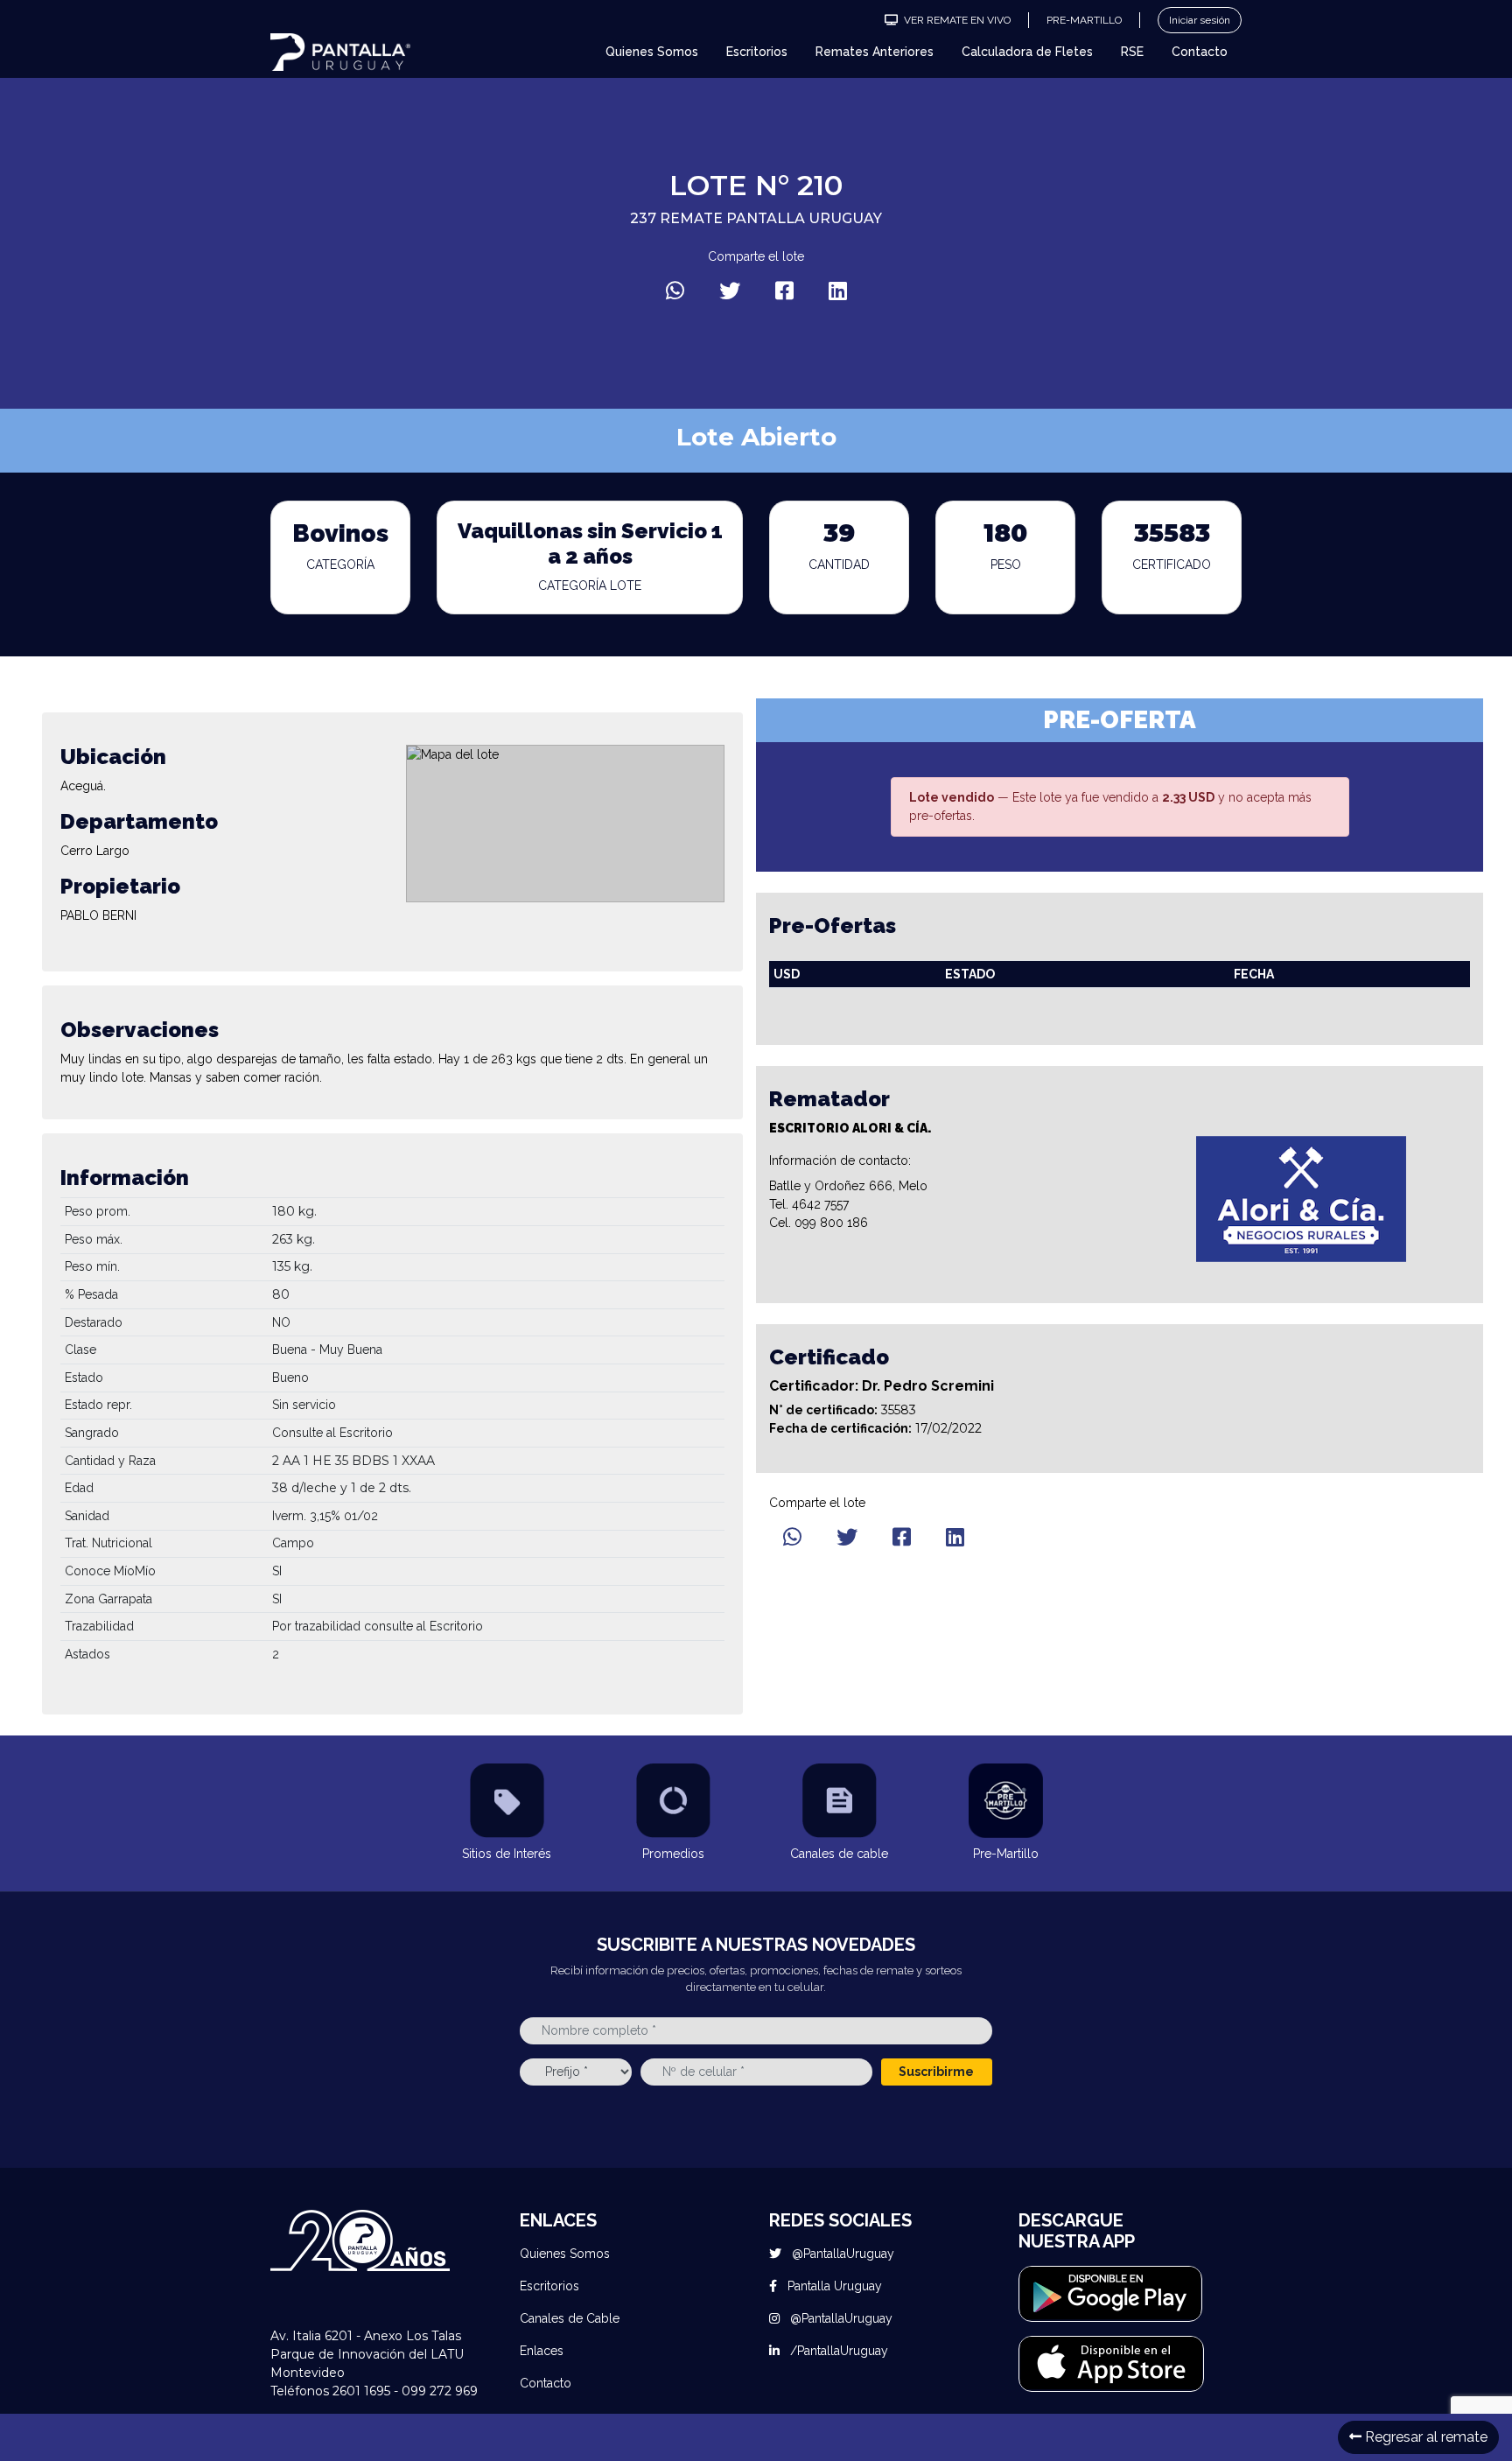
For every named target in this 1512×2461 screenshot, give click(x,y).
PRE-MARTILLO (1084, 20)
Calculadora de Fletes (1027, 52)
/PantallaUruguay (837, 2351)
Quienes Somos (652, 52)
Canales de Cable (570, 2318)
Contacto (1200, 52)
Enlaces (542, 2351)
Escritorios (757, 52)
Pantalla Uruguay (833, 2286)
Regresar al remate (1424, 2437)
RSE (1132, 52)
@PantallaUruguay (841, 2254)
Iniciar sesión (1200, 20)
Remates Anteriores (875, 52)
